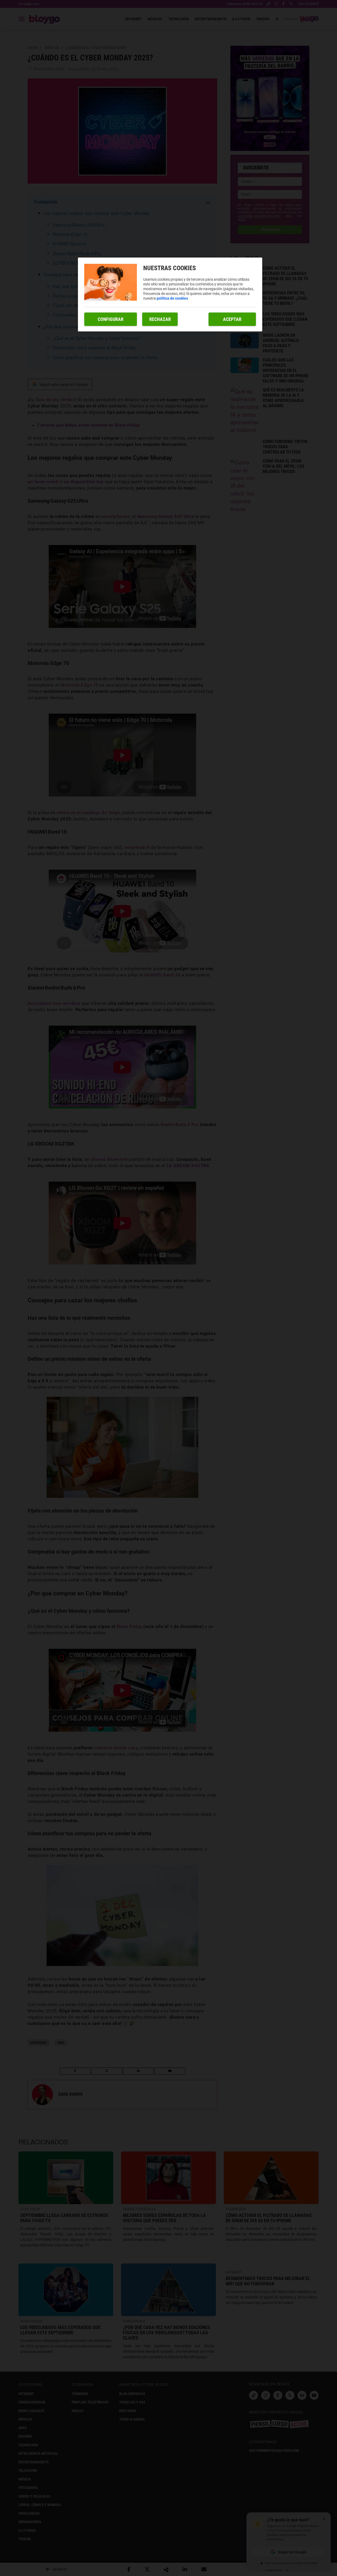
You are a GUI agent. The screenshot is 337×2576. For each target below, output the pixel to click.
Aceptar (232, 319)
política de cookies (172, 298)
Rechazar (160, 319)
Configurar (111, 319)
